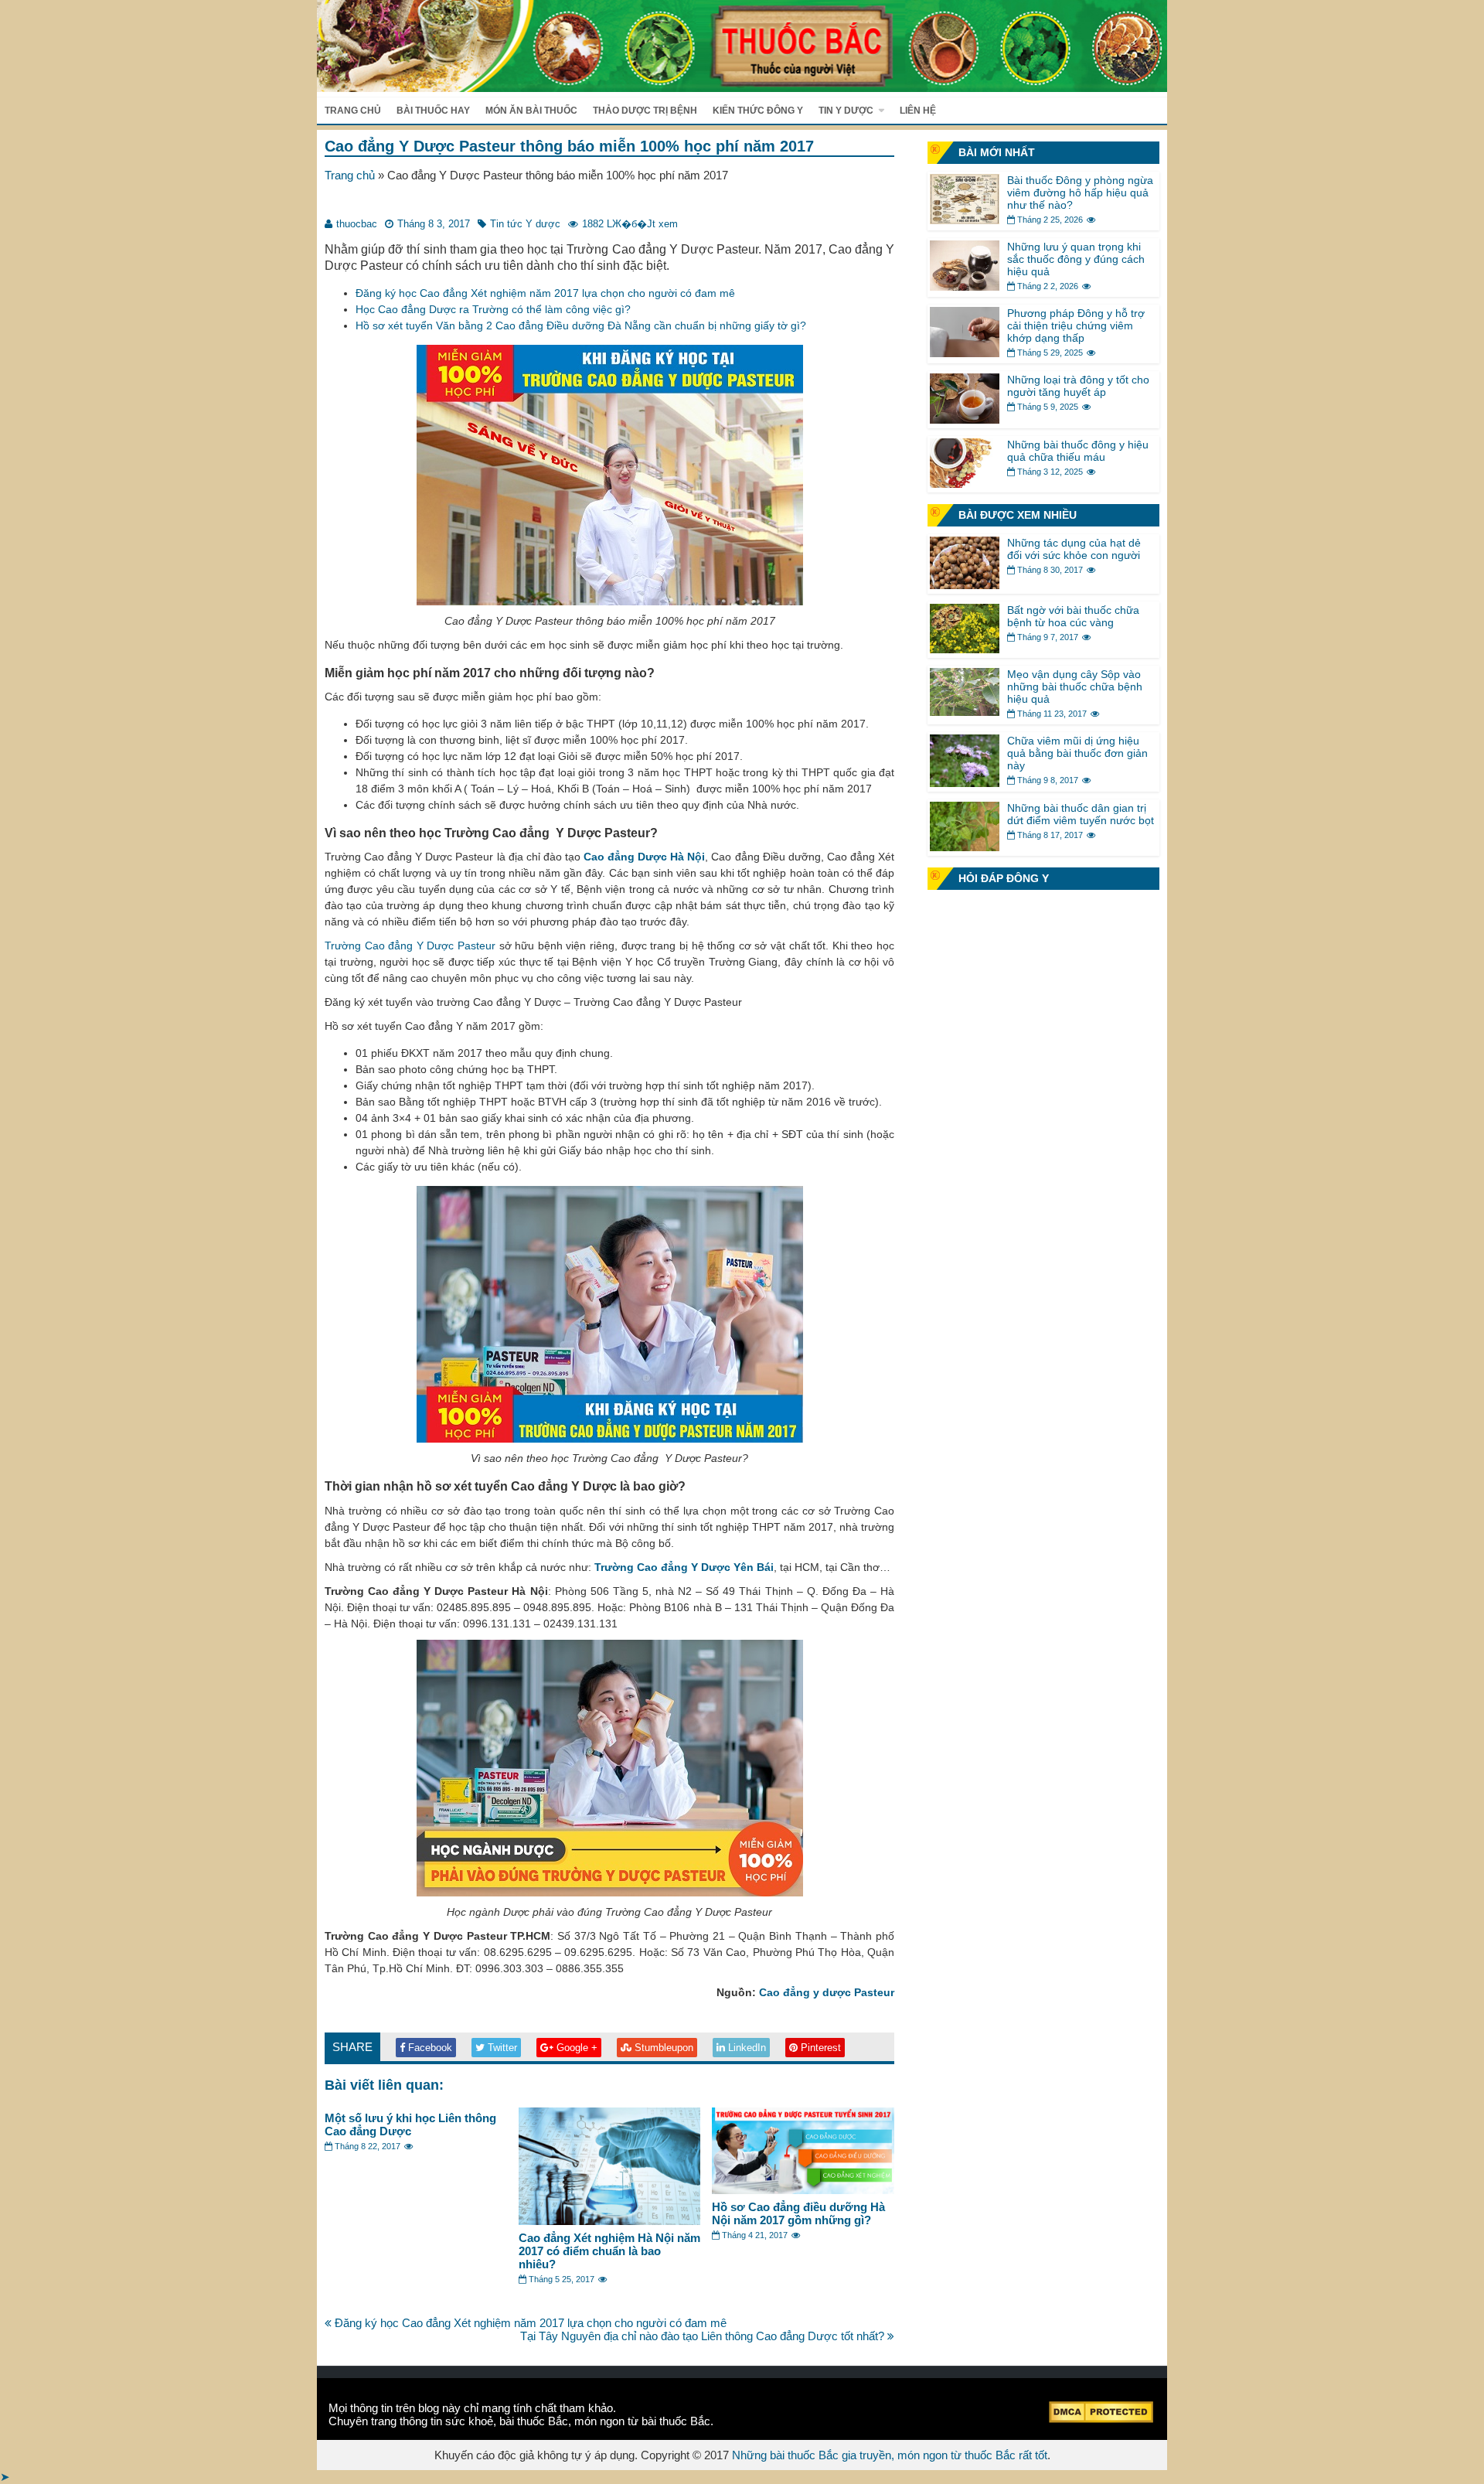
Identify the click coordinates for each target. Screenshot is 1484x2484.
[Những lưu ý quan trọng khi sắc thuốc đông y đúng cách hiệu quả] (965, 286)
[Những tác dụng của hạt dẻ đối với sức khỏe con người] (965, 585)
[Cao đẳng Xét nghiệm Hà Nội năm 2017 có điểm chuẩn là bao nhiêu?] (610, 2221)
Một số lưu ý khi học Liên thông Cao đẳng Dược (410, 2125)
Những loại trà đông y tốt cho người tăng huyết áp (1078, 386)
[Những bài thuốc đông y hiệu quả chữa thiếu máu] (965, 484)
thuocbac (357, 224)
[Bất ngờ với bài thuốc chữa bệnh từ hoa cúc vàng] (965, 649)
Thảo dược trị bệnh (645, 111)
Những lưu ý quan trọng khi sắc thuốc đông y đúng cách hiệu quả (1076, 259)
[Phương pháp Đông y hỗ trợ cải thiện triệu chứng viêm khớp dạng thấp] (965, 353)
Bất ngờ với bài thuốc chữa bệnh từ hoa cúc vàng (1073, 616)
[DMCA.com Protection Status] (1101, 2419)
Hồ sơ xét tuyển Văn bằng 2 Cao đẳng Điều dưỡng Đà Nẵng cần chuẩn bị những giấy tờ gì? (581, 325)
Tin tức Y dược (525, 224)
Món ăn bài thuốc (531, 111)
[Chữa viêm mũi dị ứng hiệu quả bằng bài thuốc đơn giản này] (965, 783)
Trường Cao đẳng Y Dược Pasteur (410, 946)
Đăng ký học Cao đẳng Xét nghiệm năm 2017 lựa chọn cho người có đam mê (545, 293)
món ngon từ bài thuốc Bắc (642, 2421)
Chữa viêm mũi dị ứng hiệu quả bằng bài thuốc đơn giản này (1077, 753)
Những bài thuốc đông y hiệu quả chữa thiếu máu (1078, 451)
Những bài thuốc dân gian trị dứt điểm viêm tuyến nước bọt (1081, 814)
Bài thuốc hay (433, 111)
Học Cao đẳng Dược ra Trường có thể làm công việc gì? (493, 309)
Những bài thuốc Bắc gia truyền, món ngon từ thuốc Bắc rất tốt (890, 2455)
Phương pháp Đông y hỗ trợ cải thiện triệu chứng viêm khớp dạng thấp (1076, 325)
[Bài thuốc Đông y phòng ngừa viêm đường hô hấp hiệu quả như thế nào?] (965, 220)
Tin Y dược (846, 111)
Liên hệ (918, 111)
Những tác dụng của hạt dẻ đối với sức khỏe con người (1074, 549)
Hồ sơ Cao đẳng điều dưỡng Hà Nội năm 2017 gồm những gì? (798, 2213)
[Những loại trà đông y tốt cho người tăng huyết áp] (965, 419)
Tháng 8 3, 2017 (434, 224)
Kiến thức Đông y (758, 111)
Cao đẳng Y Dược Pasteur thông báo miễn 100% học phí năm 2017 (569, 146)
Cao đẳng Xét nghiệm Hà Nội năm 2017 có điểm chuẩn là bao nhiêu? (609, 2251)
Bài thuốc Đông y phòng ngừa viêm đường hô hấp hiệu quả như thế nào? (1080, 193)
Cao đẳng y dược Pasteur (827, 1992)
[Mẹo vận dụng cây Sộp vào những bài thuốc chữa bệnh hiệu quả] (965, 712)
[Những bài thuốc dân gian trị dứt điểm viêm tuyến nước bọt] (965, 847)
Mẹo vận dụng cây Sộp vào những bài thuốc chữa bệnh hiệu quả (1075, 687)
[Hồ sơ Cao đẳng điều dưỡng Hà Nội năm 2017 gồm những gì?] (803, 2190)
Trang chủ (353, 111)
